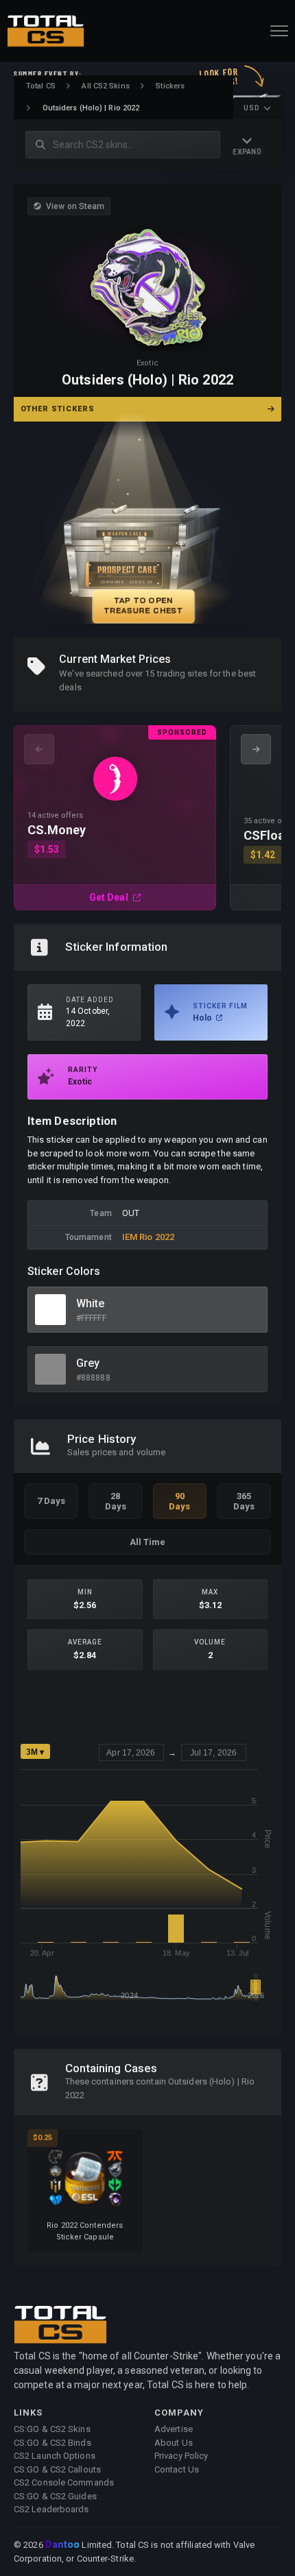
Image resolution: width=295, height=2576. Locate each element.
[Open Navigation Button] (279, 31)
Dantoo (63, 2545)
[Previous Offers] (39, 749)
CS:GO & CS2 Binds (52, 2443)
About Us (174, 2443)
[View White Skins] (50, 1310)
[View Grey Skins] (50, 1369)
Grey (88, 1363)
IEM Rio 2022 (148, 1237)
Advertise (174, 2429)
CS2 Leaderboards (51, 2509)
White (91, 1303)
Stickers (170, 86)
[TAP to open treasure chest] (147, 530)
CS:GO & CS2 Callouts (57, 2469)
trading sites (182, 673)
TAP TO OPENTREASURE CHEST (143, 605)
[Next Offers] (256, 749)
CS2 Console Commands (64, 2482)
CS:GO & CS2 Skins (52, 2429)
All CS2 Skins (105, 86)
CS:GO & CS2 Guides (55, 2496)
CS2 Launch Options (55, 2456)
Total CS (41, 86)
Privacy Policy (181, 2456)
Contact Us (177, 2469)
